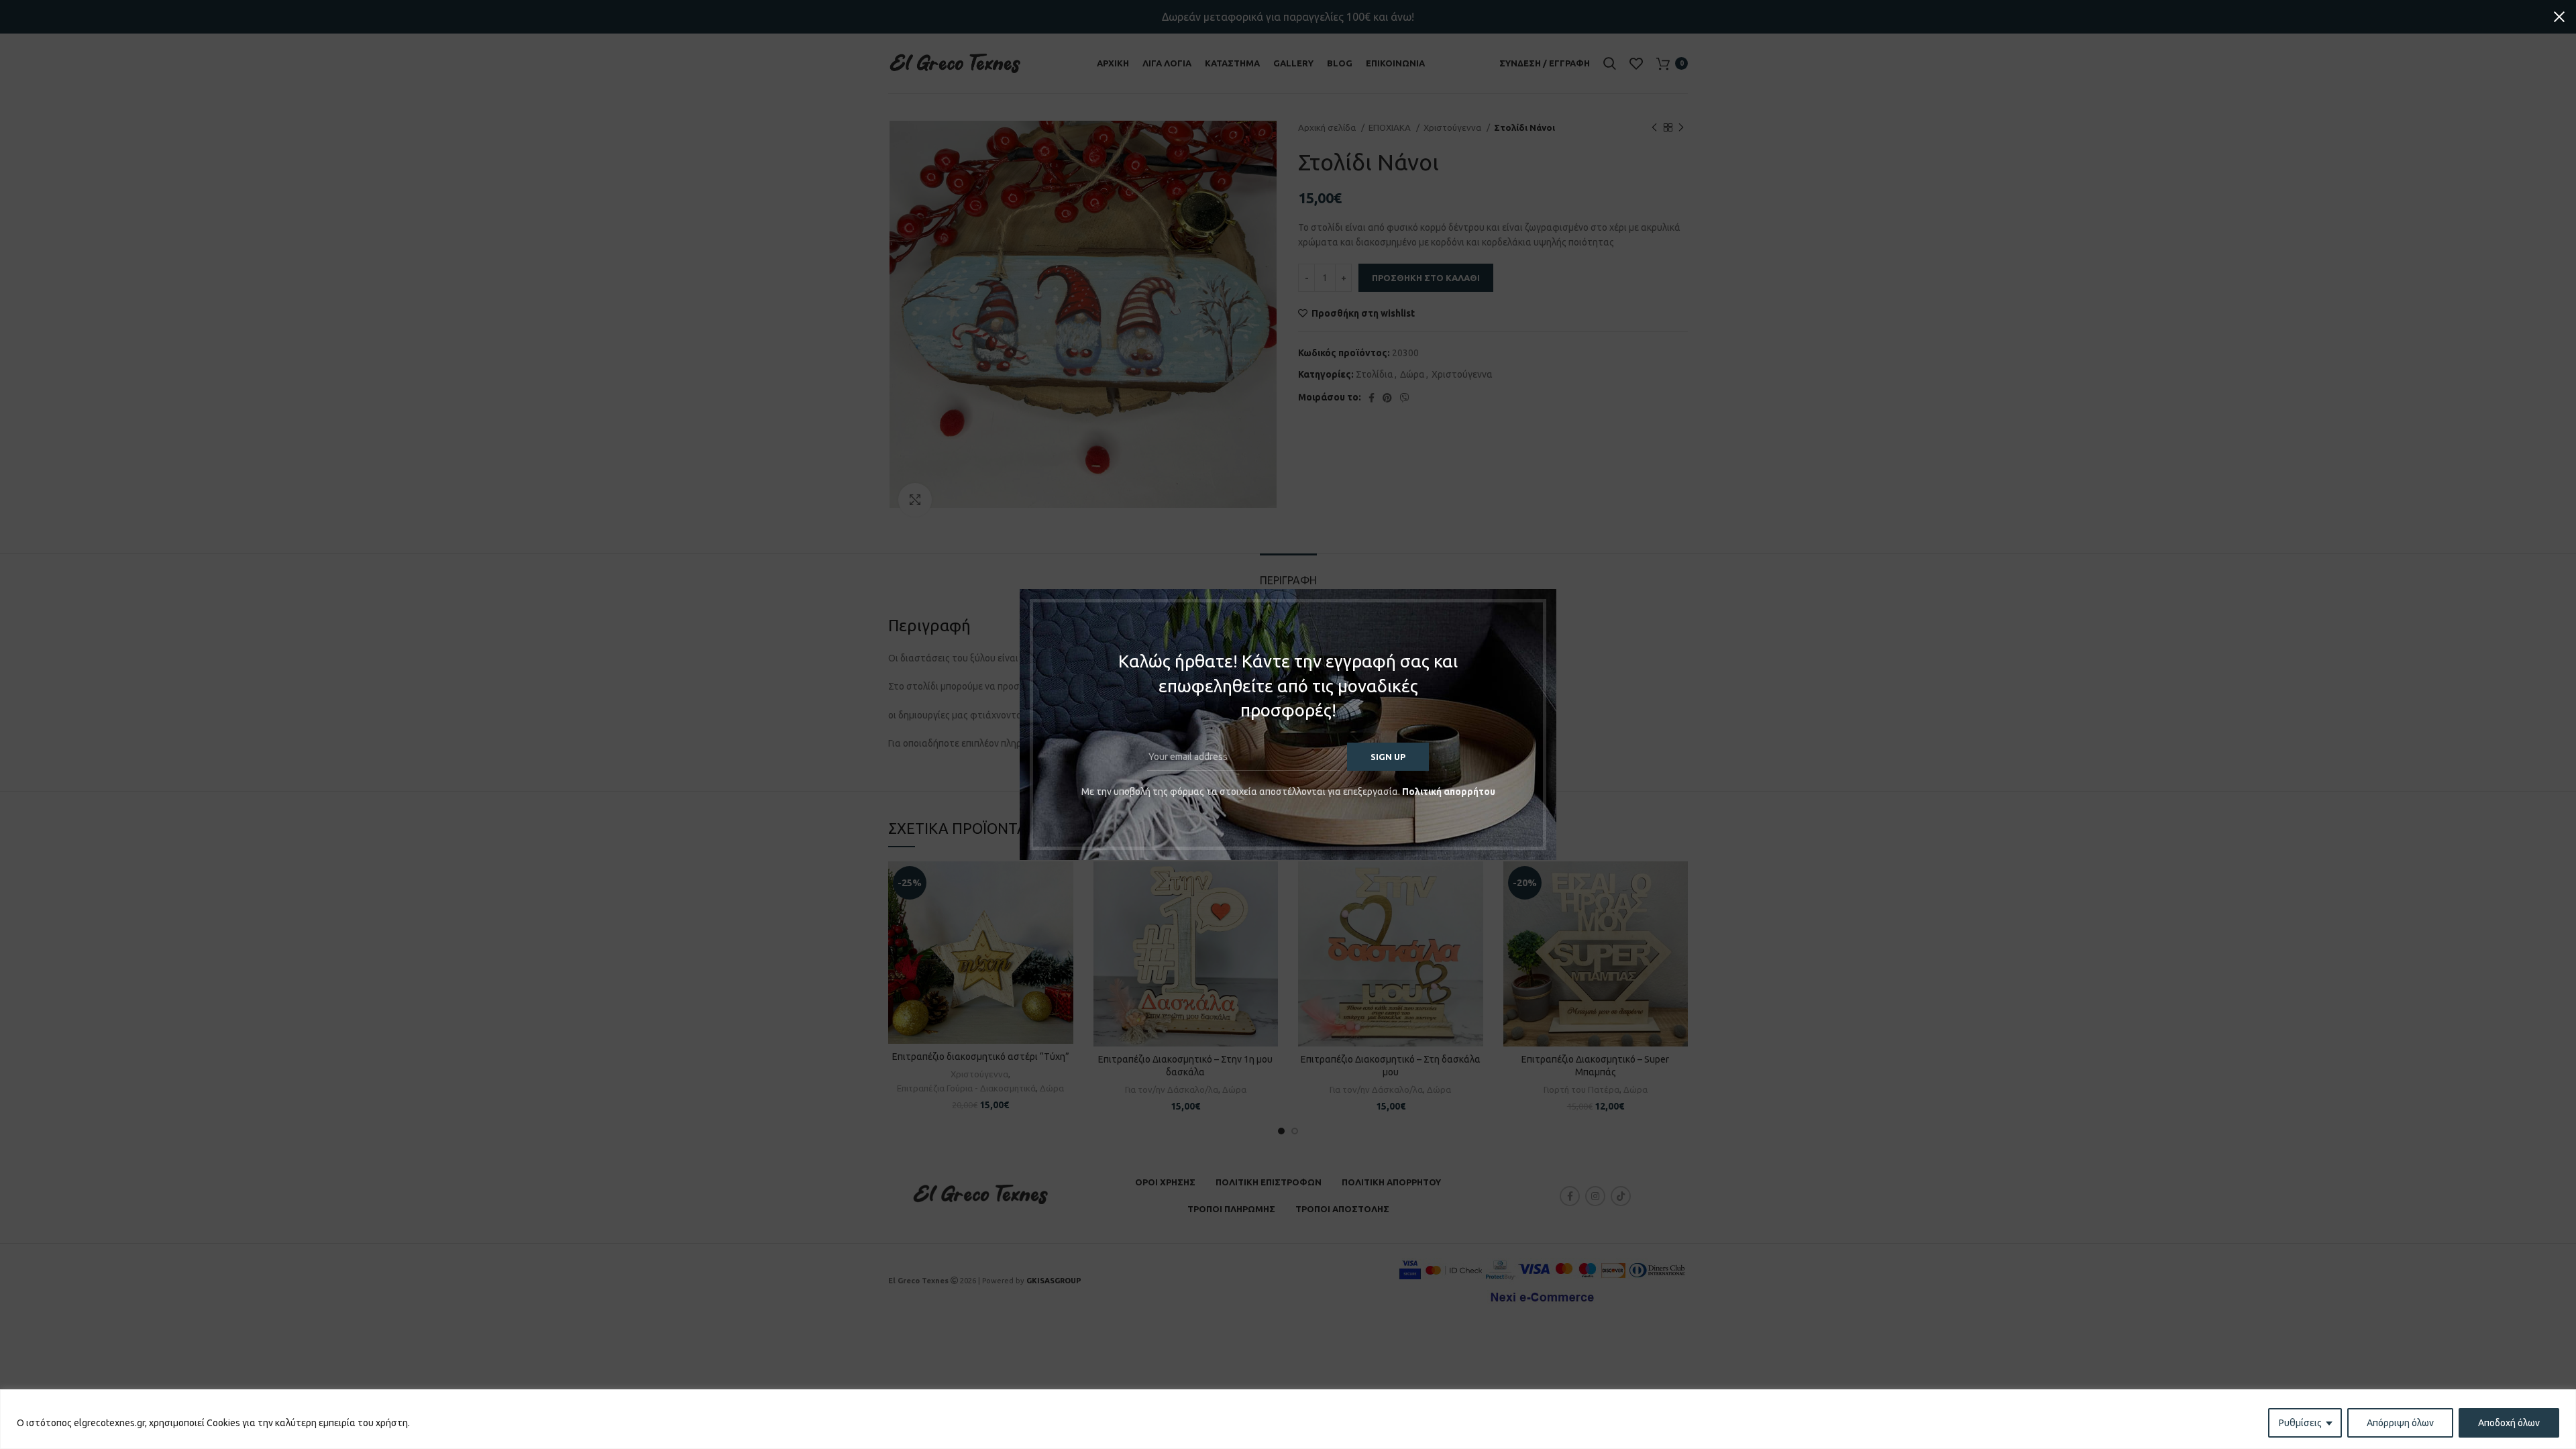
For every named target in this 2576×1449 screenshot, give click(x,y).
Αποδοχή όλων (2509, 1423)
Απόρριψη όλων (2400, 1423)
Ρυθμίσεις (2300, 1423)
